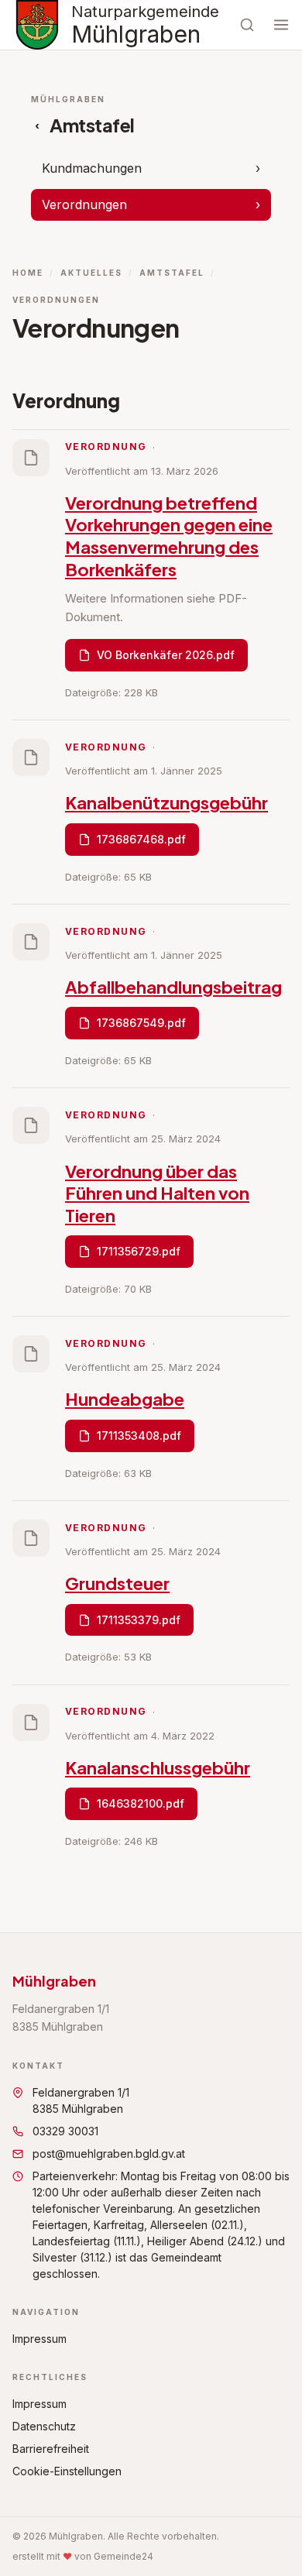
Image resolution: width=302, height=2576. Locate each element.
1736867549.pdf (141, 1023)
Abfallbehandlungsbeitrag (173, 987)
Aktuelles (91, 273)
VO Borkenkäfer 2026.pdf (166, 655)
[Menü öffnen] (281, 25)
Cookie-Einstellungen (67, 2471)
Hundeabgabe (125, 1399)
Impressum (39, 2339)
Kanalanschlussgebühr (158, 1767)
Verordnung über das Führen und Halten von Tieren (157, 1193)
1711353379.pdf (139, 1620)
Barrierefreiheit (51, 2449)
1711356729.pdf (139, 1251)
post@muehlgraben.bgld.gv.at (109, 2154)
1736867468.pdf (141, 839)
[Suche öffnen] (247, 25)
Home (28, 273)
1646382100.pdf (141, 1803)
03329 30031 (65, 2131)
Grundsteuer (117, 1583)
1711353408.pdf (139, 1436)
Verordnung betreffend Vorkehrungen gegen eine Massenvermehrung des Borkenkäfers (169, 536)
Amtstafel (172, 273)
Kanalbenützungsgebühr (166, 802)
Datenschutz (44, 2426)
